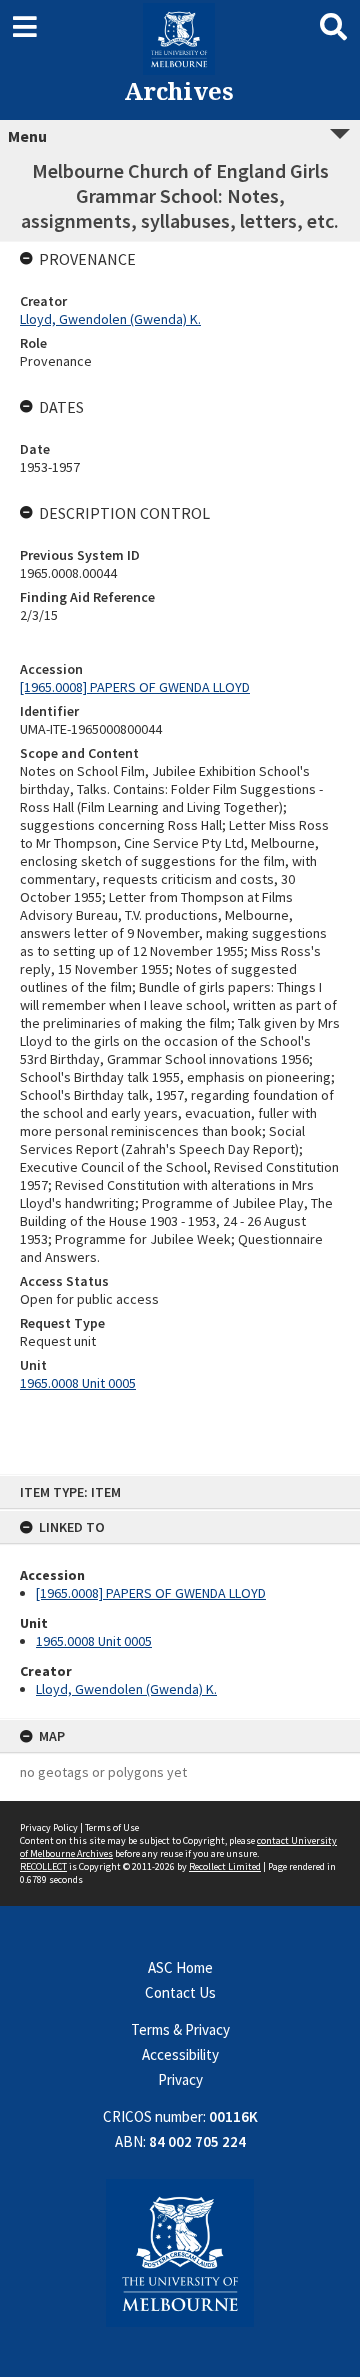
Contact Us (180, 1992)
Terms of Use (112, 1827)
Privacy (180, 2079)
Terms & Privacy (180, 2029)
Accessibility (180, 2054)
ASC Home (180, 1967)
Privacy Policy (49, 1827)
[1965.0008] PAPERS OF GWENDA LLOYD (151, 1593)
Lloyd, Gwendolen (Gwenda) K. (126, 1689)
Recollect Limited (225, 1866)
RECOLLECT (43, 1866)
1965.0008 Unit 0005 (94, 1641)
